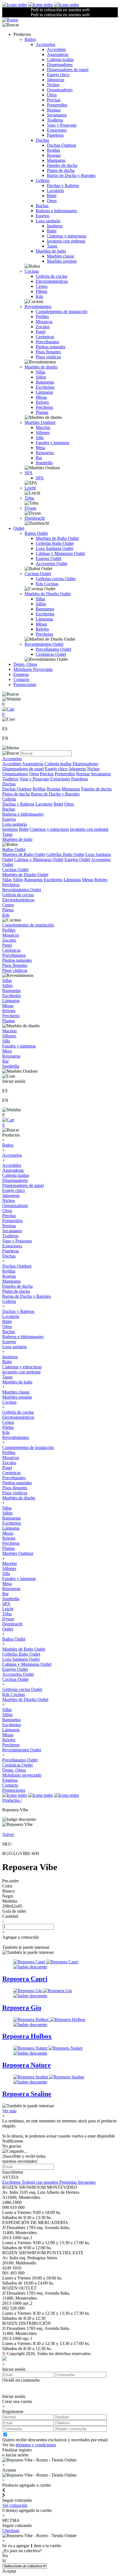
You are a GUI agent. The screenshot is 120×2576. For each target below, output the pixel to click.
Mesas (41, 397)
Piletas (41, 291)
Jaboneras (56, 80)
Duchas (42, 140)
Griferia (43, 180)
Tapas (52, 246)
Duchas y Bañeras (63, 186)
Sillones (43, 432)
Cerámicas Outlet (51, 654)
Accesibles (56, 49)
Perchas (54, 100)
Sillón (41, 377)
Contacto (21, 679)
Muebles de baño (51, 251)
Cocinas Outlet (38, 574)
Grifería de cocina (51, 276)
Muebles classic (61, 256)
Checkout (11, 2531)
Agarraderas (58, 54)
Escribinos (12, 2182)
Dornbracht (35, 518)
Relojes (42, 402)
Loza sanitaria (48, 221)
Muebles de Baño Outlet (57, 538)
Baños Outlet (36, 533)
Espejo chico (58, 75)
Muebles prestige (62, 261)
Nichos (53, 85)
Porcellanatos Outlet (53, 649)
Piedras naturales (51, 347)
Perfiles (42, 317)
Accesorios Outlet (51, 563)
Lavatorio (55, 191)
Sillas (40, 372)
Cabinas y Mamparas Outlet (60, 553)
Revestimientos (38, 306)
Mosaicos (44, 322)
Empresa (21, 674)
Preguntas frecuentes (78, 2182)
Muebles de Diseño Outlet (48, 594)
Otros (52, 95)
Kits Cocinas (47, 584)
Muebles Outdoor (40, 422)
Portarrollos (57, 105)
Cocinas (32, 271)
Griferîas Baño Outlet (55, 543)
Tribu (29, 498)
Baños (30, 39)
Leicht (30, 488)
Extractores (57, 130)
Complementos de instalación (62, 312)
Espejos (43, 216)
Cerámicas (45, 337)
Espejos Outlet (49, 558)
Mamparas (56, 160)
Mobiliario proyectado (22, 1775)
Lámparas (44, 392)
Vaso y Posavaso (62, 125)
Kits (39, 296)
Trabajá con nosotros (41, 2182)
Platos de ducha (61, 170)
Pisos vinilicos (48, 357)
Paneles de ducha (62, 165)
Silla (40, 438)
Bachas (42, 206)
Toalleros (55, 120)
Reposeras (45, 453)
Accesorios (45, 44)
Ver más (9, 2111)
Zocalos (43, 327)
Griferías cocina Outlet (56, 579)
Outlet (19, 528)
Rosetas (54, 155)
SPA (29, 473)
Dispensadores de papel (68, 70)
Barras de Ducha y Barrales (71, 175)
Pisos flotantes (48, 352)
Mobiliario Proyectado (33, 669)
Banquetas (45, 382)
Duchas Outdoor (62, 145)
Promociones (25, 684)
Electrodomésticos (52, 281)
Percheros (44, 407)
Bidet (52, 196)
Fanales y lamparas (52, 443)
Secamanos (57, 115)
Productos (12, 1800)
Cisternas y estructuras (67, 236)
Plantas (42, 412)
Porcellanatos (47, 342)
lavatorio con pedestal (66, 241)
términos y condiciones (36, 2445)
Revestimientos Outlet (44, 644)
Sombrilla (44, 463)
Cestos (42, 286)
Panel (41, 332)
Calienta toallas (60, 60)
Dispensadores (60, 65)
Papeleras (55, 135)
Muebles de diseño (41, 367)
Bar (39, 458)
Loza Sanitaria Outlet (54, 548)
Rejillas (53, 150)
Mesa (40, 448)
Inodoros (55, 226)
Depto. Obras (25, 664)
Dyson (30, 508)
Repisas (54, 110)
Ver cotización (15, 2505)
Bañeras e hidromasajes (56, 211)
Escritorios (45, 387)
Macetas (43, 427)
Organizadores (60, 90)
